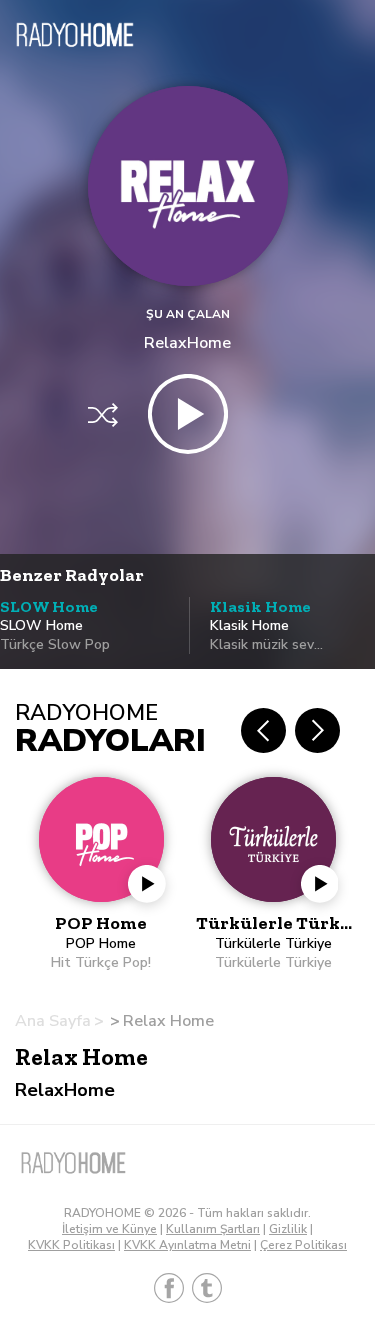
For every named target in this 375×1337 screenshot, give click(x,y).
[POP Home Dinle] (101, 874)
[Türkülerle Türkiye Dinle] (274, 874)
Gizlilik (288, 1229)
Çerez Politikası (303, 1245)
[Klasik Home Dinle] (282, 649)
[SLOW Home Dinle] (92, 649)
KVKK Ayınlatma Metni (187, 1245)
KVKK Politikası (71, 1245)
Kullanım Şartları (213, 1229)
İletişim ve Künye (109, 1229)
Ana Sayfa (53, 1021)
